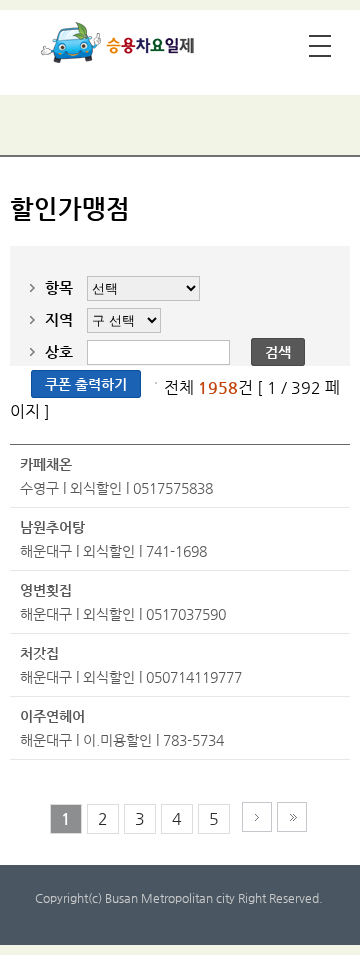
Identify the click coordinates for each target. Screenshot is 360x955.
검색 (278, 352)
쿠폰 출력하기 (86, 384)
